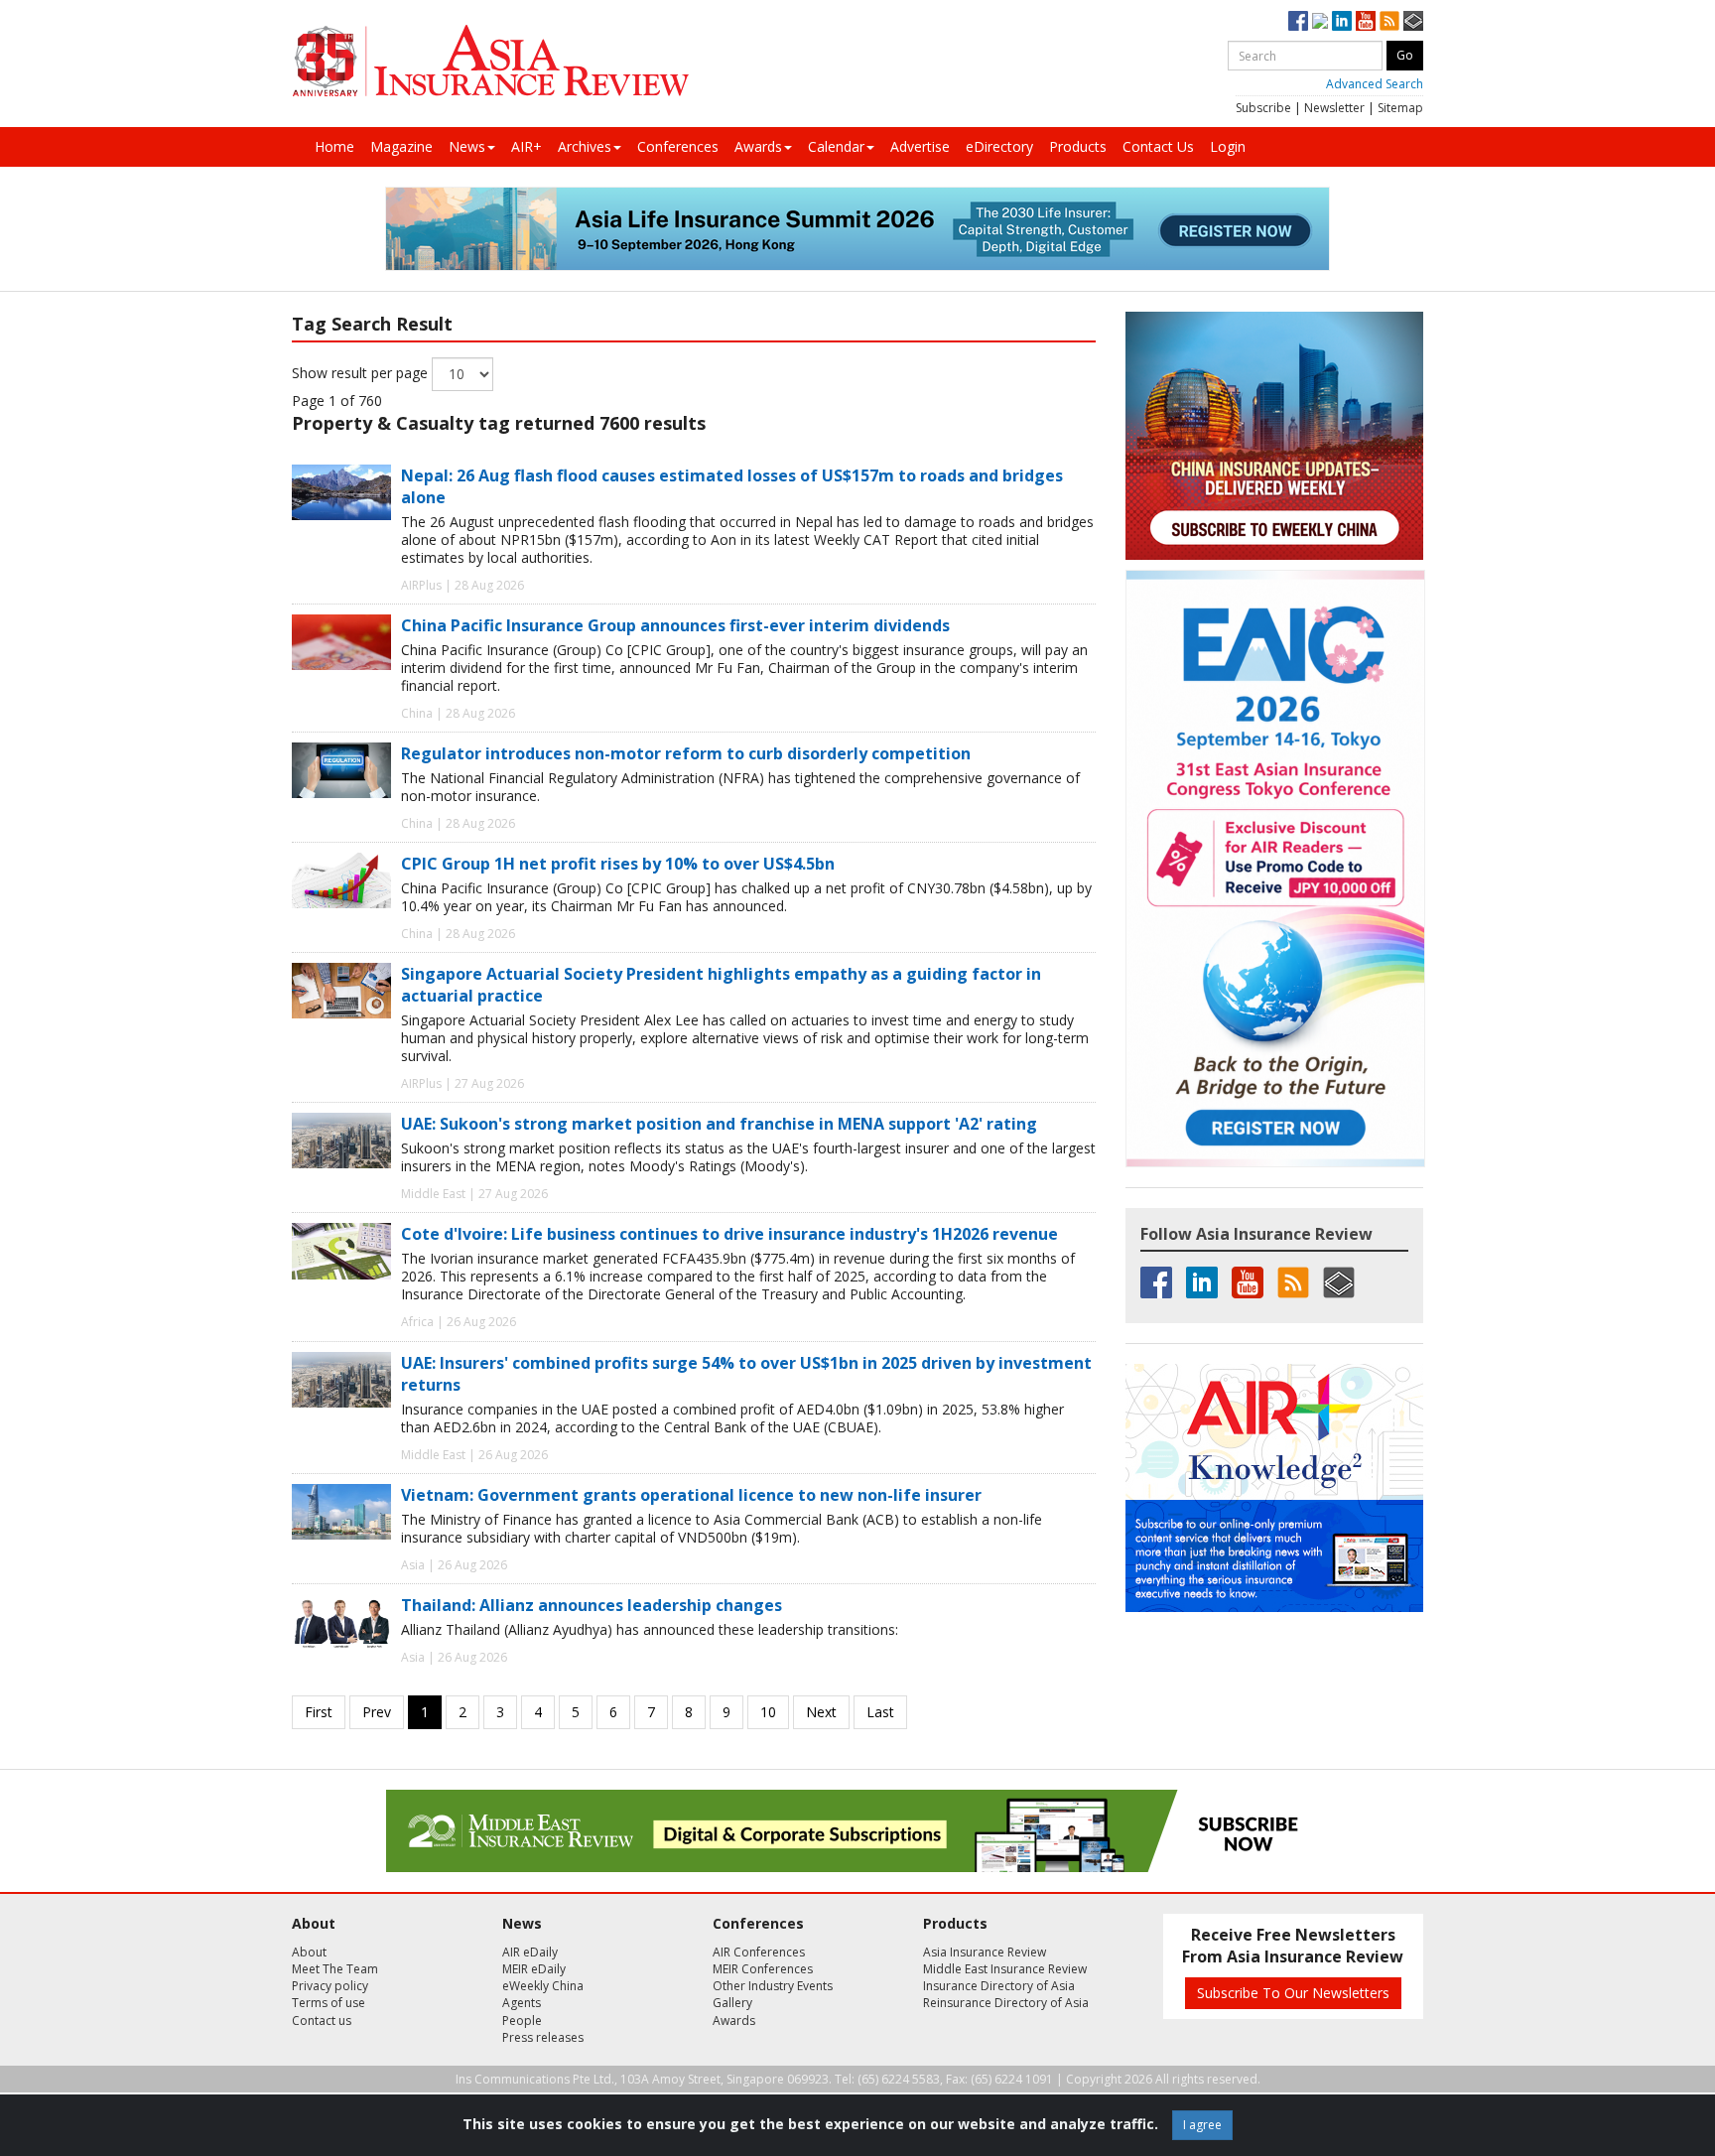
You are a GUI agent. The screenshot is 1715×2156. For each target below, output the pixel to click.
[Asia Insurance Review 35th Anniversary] (490, 61)
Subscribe (1263, 108)
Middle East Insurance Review (1005, 1969)
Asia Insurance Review (985, 1952)
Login (1228, 146)
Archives (585, 146)
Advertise (920, 146)
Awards (758, 146)
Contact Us (1158, 146)
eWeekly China (543, 1986)
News (467, 146)
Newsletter (1334, 108)
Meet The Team (335, 1969)
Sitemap (1400, 108)
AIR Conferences (759, 1952)
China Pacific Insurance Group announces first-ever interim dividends (675, 625)
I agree (1202, 2125)
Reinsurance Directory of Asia (1006, 2003)
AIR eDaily (530, 1952)
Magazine (401, 146)
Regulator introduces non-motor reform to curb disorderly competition (686, 753)
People (522, 2021)
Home (334, 146)
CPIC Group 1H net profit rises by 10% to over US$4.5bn (618, 864)
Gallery (732, 2003)
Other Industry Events (773, 1986)
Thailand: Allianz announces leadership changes (592, 1605)
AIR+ (527, 146)
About (309, 1952)
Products (1078, 146)
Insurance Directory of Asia (999, 1986)
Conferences (678, 146)
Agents (522, 2003)
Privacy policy (330, 1986)
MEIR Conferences (763, 1969)
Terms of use (329, 2003)
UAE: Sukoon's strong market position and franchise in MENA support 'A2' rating (719, 1124)
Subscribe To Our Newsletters (1293, 1993)
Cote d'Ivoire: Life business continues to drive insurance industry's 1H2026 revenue (729, 1234)
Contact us (322, 2021)
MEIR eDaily (534, 1969)
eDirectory (999, 146)
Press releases (543, 2037)
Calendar (836, 146)
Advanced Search (1375, 84)
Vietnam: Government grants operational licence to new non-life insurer (691, 1495)
